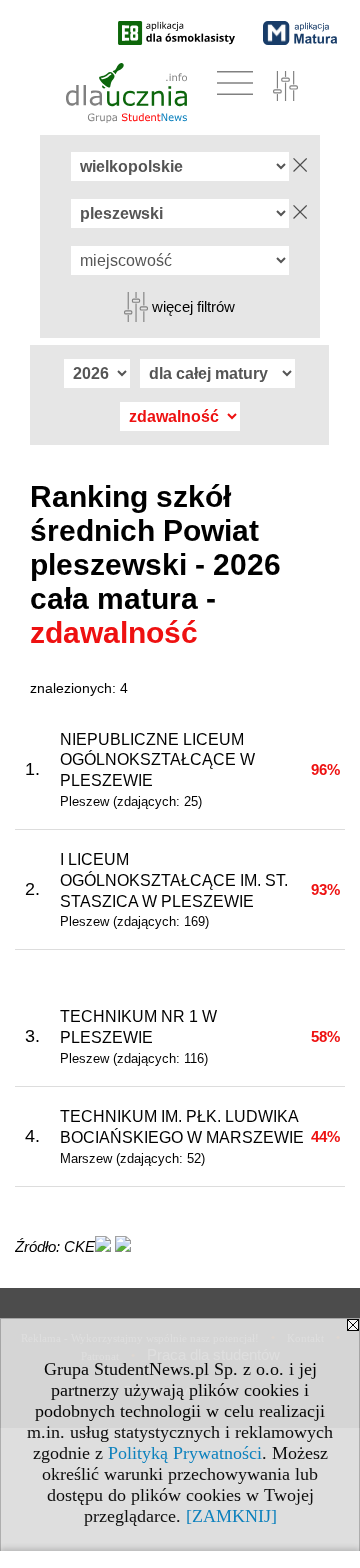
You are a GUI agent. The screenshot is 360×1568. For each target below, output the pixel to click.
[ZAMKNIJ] (231, 1516)
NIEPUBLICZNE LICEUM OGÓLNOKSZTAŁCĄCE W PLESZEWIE (157, 760)
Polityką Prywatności (185, 1453)
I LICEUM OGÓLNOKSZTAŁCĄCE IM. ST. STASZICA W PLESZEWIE (174, 880)
